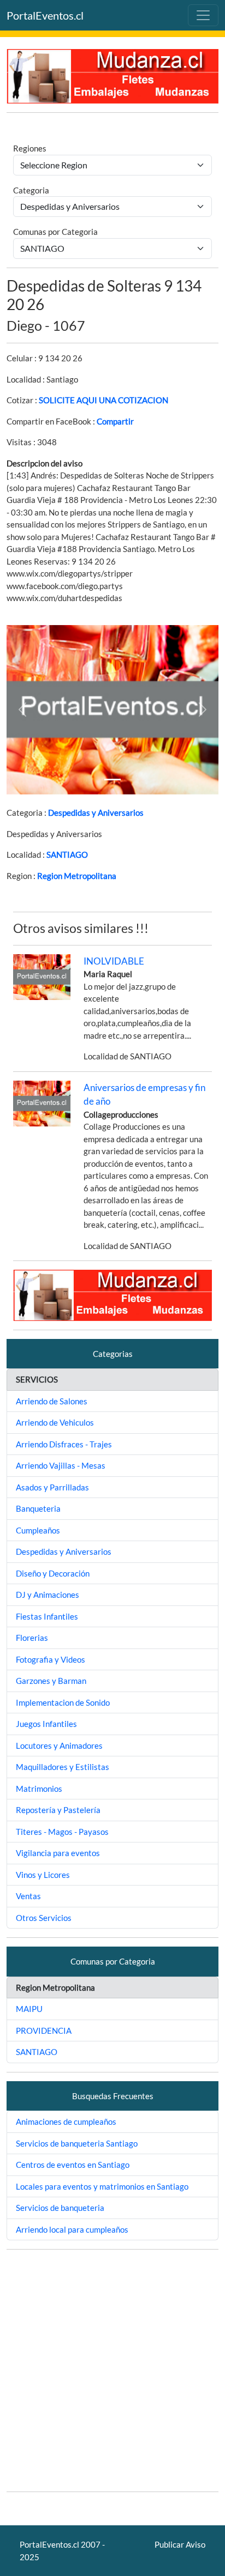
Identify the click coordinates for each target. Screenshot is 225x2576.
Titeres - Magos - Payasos (62, 1832)
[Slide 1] (112, 780)
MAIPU (29, 2009)
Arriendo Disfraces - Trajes (64, 1444)
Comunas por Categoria (55, 232)
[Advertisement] (112, 2371)
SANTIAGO (67, 854)
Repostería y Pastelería (58, 1810)
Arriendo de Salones (52, 1401)
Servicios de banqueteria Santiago (77, 2143)
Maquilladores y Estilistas (63, 1767)
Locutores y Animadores (59, 1745)
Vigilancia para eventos (58, 1853)
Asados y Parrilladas (52, 1487)
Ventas (28, 1896)
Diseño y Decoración (53, 1573)
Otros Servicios (44, 1918)
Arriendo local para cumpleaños (72, 2229)
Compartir (115, 421)
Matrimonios (39, 1789)
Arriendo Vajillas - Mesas (61, 1465)
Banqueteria (38, 1508)
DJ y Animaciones (48, 1595)
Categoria (31, 190)
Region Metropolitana (77, 876)
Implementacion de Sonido (63, 1702)
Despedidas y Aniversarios (96, 813)
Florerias (32, 1638)
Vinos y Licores (43, 1875)
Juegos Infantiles (46, 1724)
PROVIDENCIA (44, 2031)
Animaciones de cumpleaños (66, 2122)
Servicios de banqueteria (60, 2208)
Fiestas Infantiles (47, 1616)
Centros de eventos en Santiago (73, 2165)
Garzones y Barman (51, 1681)
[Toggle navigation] (203, 15)
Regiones (30, 148)
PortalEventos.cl (45, 15)
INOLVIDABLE (114, 961)
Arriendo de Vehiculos (55, 1422)
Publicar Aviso (180, 2544)
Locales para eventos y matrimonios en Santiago (102, 2186)
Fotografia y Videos (51, 1659)
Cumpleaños (38, 1530)
